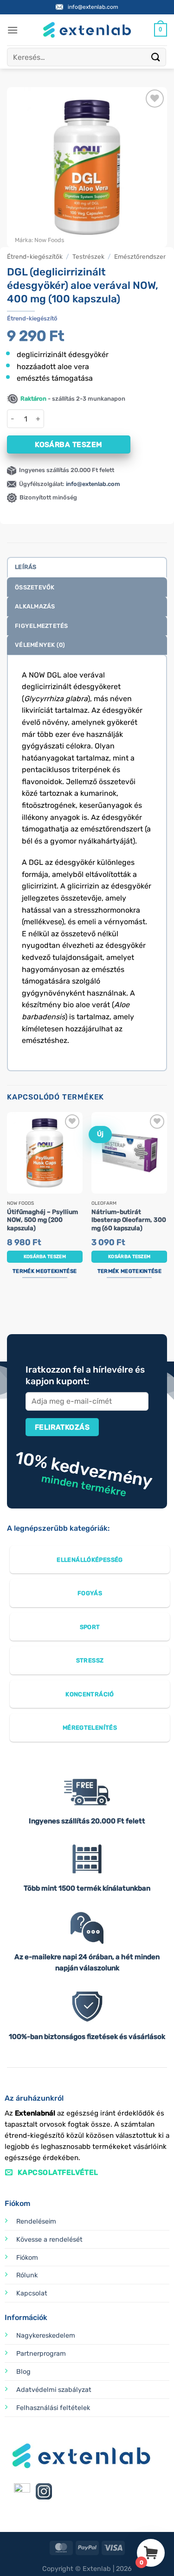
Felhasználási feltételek (53, 2408)
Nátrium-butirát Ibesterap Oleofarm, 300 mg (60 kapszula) (129, 1220)
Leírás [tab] (26, 567)
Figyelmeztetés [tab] (42, 626)
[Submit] (156, 57)
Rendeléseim (36, 2221)
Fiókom (27, 2258)
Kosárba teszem (69, 444)
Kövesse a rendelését (49, 2240)
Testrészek (88, 256)
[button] (13, 30)
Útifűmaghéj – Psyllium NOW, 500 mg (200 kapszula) (42, 1220)
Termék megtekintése (45, 1271)
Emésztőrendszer (140, 256)
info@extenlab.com (93, 7)
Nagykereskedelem (46, 2336)
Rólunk (27, 2275)
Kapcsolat (32, 2293)
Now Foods (49, 240)
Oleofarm (104, 1203)
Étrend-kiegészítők (35, 256)
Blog (23, 2372)
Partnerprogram (41, 2354)
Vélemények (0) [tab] (40, 645)
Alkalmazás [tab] (35, 606)
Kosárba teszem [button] (45, 1257)
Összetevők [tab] (35, 587)
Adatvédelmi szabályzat (54, 2390)
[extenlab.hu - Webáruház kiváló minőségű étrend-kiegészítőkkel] (87, 30)
